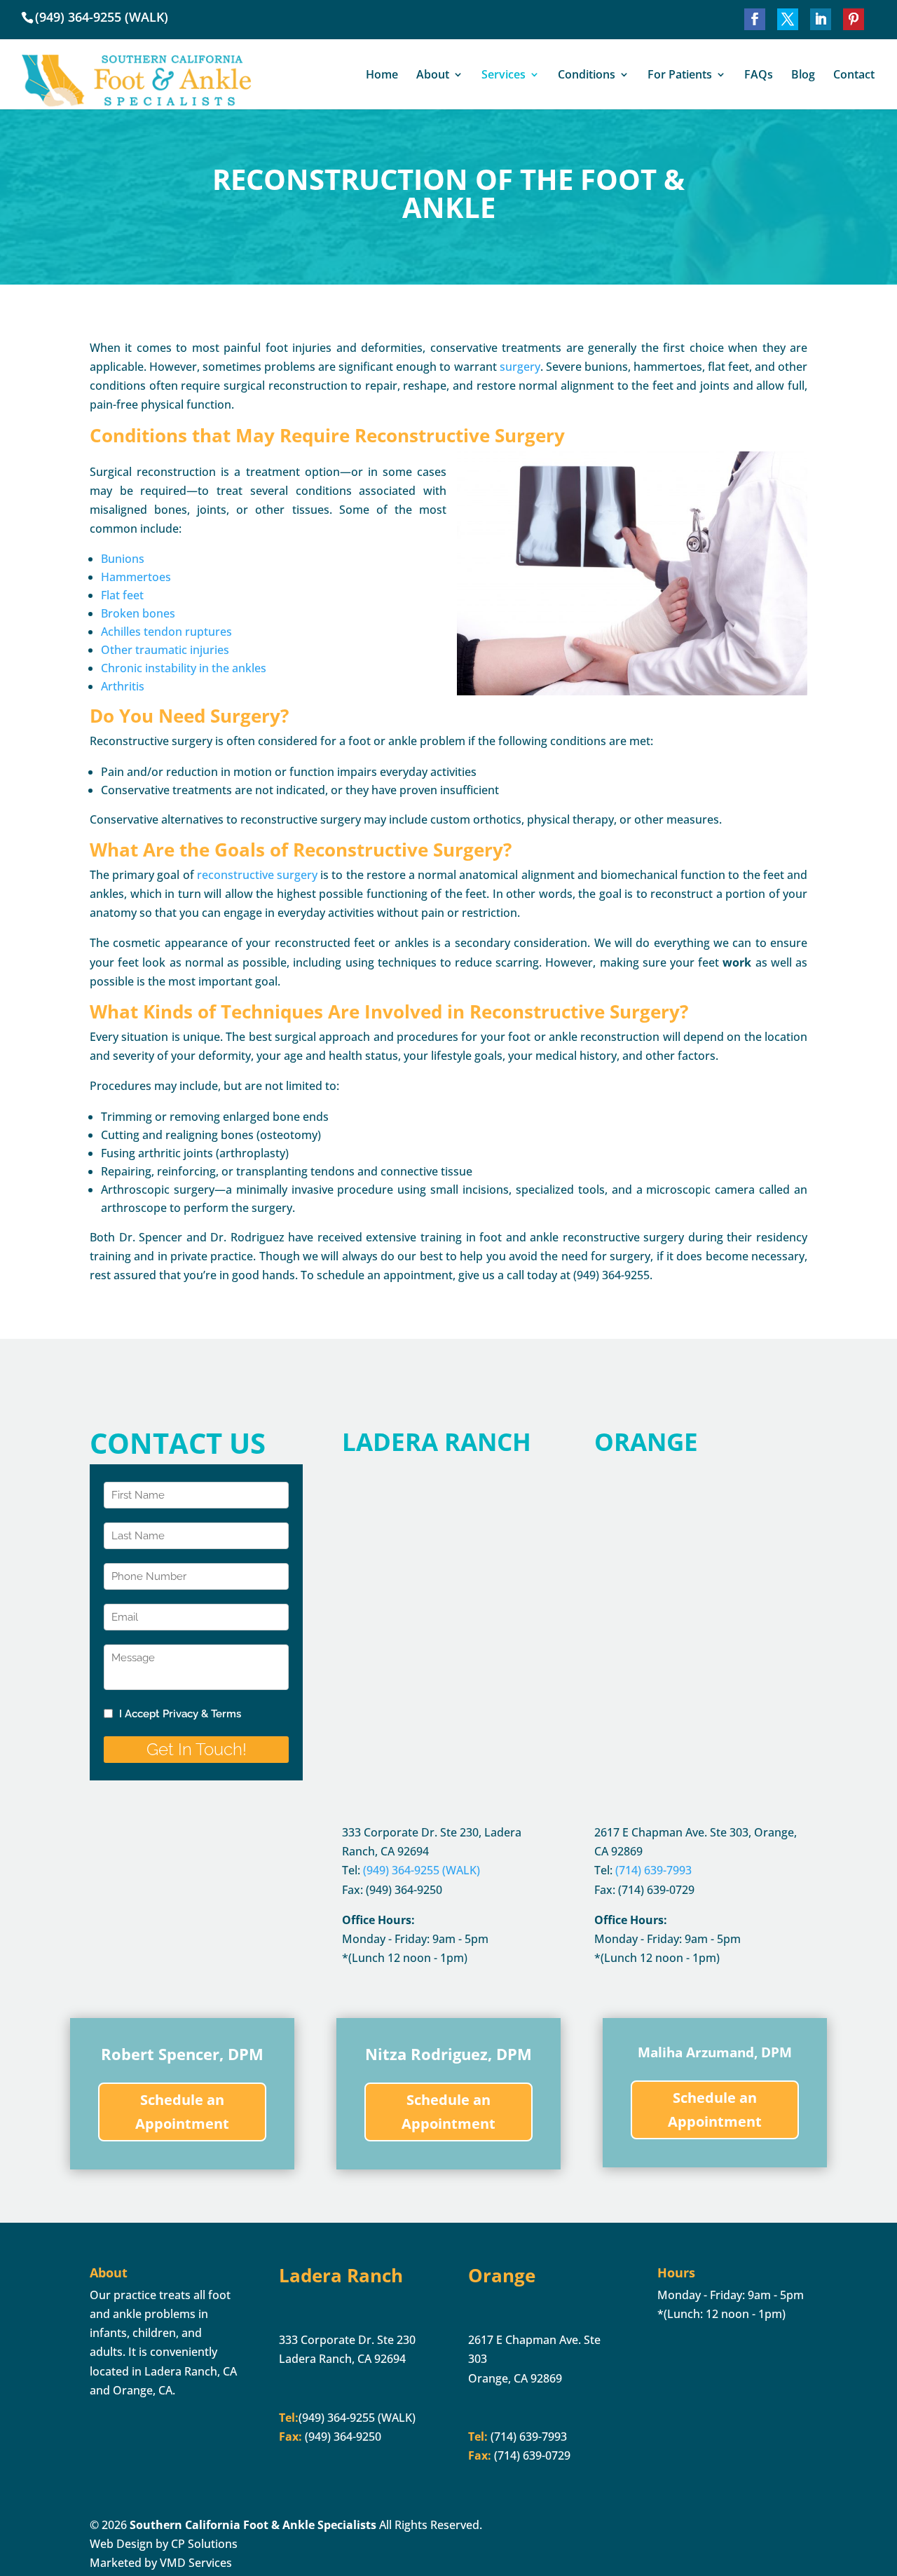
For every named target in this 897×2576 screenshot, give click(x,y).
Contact (854, 76)
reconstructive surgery (257, 875)
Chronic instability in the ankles (184, 668)
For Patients (680, 76)
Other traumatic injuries (165, 650)
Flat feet (122, 595)
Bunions (123, 559)
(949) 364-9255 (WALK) (102, 17)
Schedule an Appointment (182, 2112)
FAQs (759, 76)
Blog (803, 76)
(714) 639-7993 (527, 2437)
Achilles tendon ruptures (166, 632)
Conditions (587, 76)
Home (382, 76)
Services (504, 76)
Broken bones (138, 613)
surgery (520, 367)
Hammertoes (136, 577)
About (433, 76)
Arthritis (123, 686)
